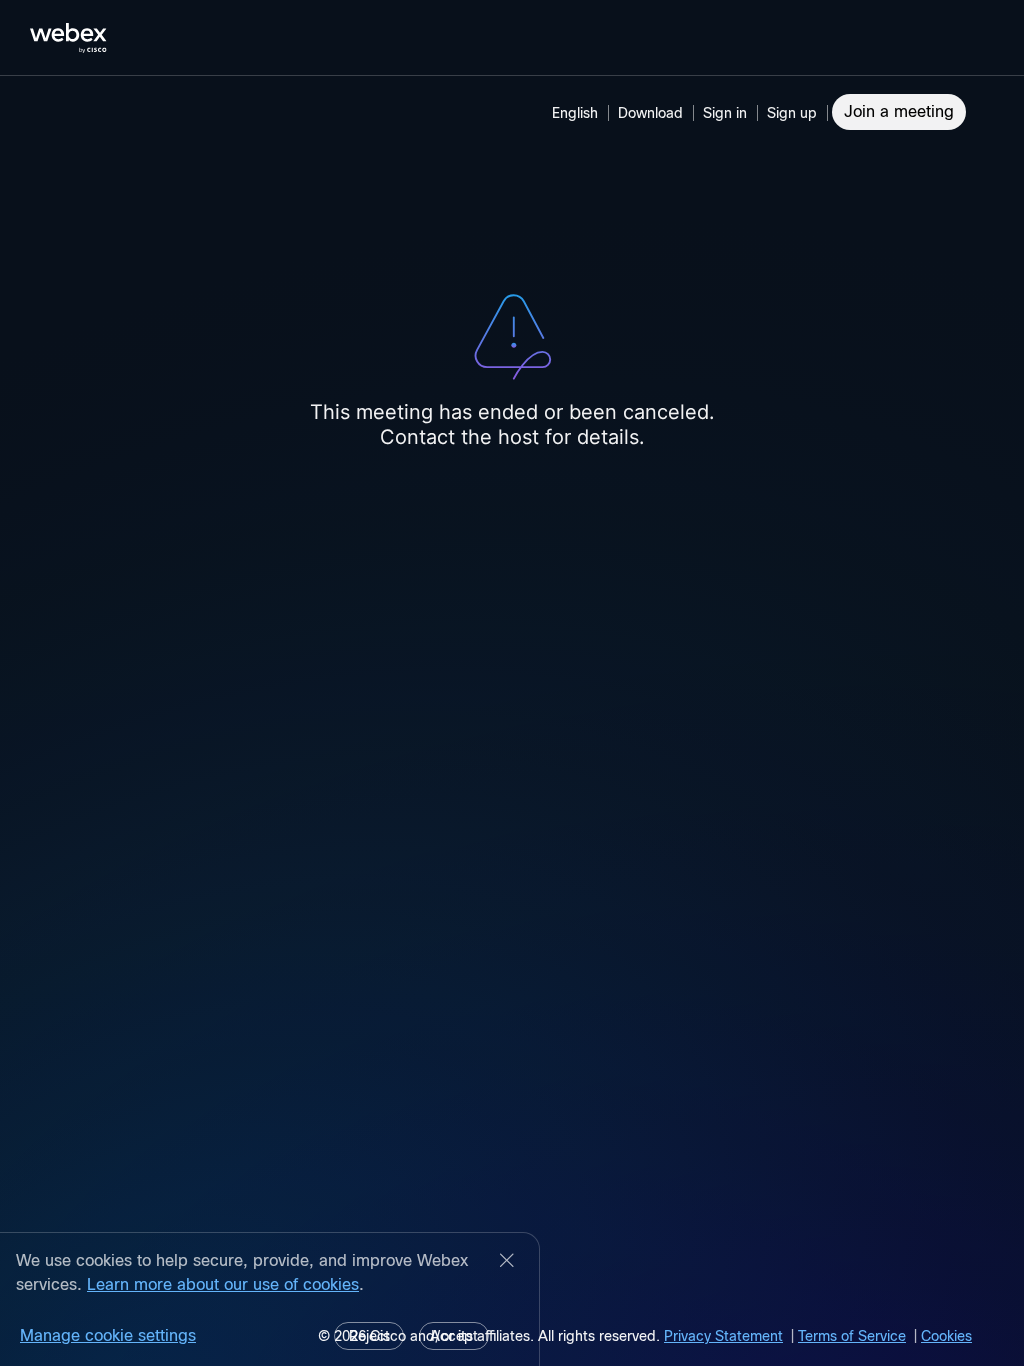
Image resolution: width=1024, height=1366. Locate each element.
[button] (728, 113)
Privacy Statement (723, 1336)
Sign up (792, 113)
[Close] (507, 1262)
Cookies (946, 1336)
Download (650, 113)
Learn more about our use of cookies (223, 1284)
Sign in (725, 113)
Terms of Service (852, 1336)
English (575, 113)
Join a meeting (899, 111)
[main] (512, 721)
